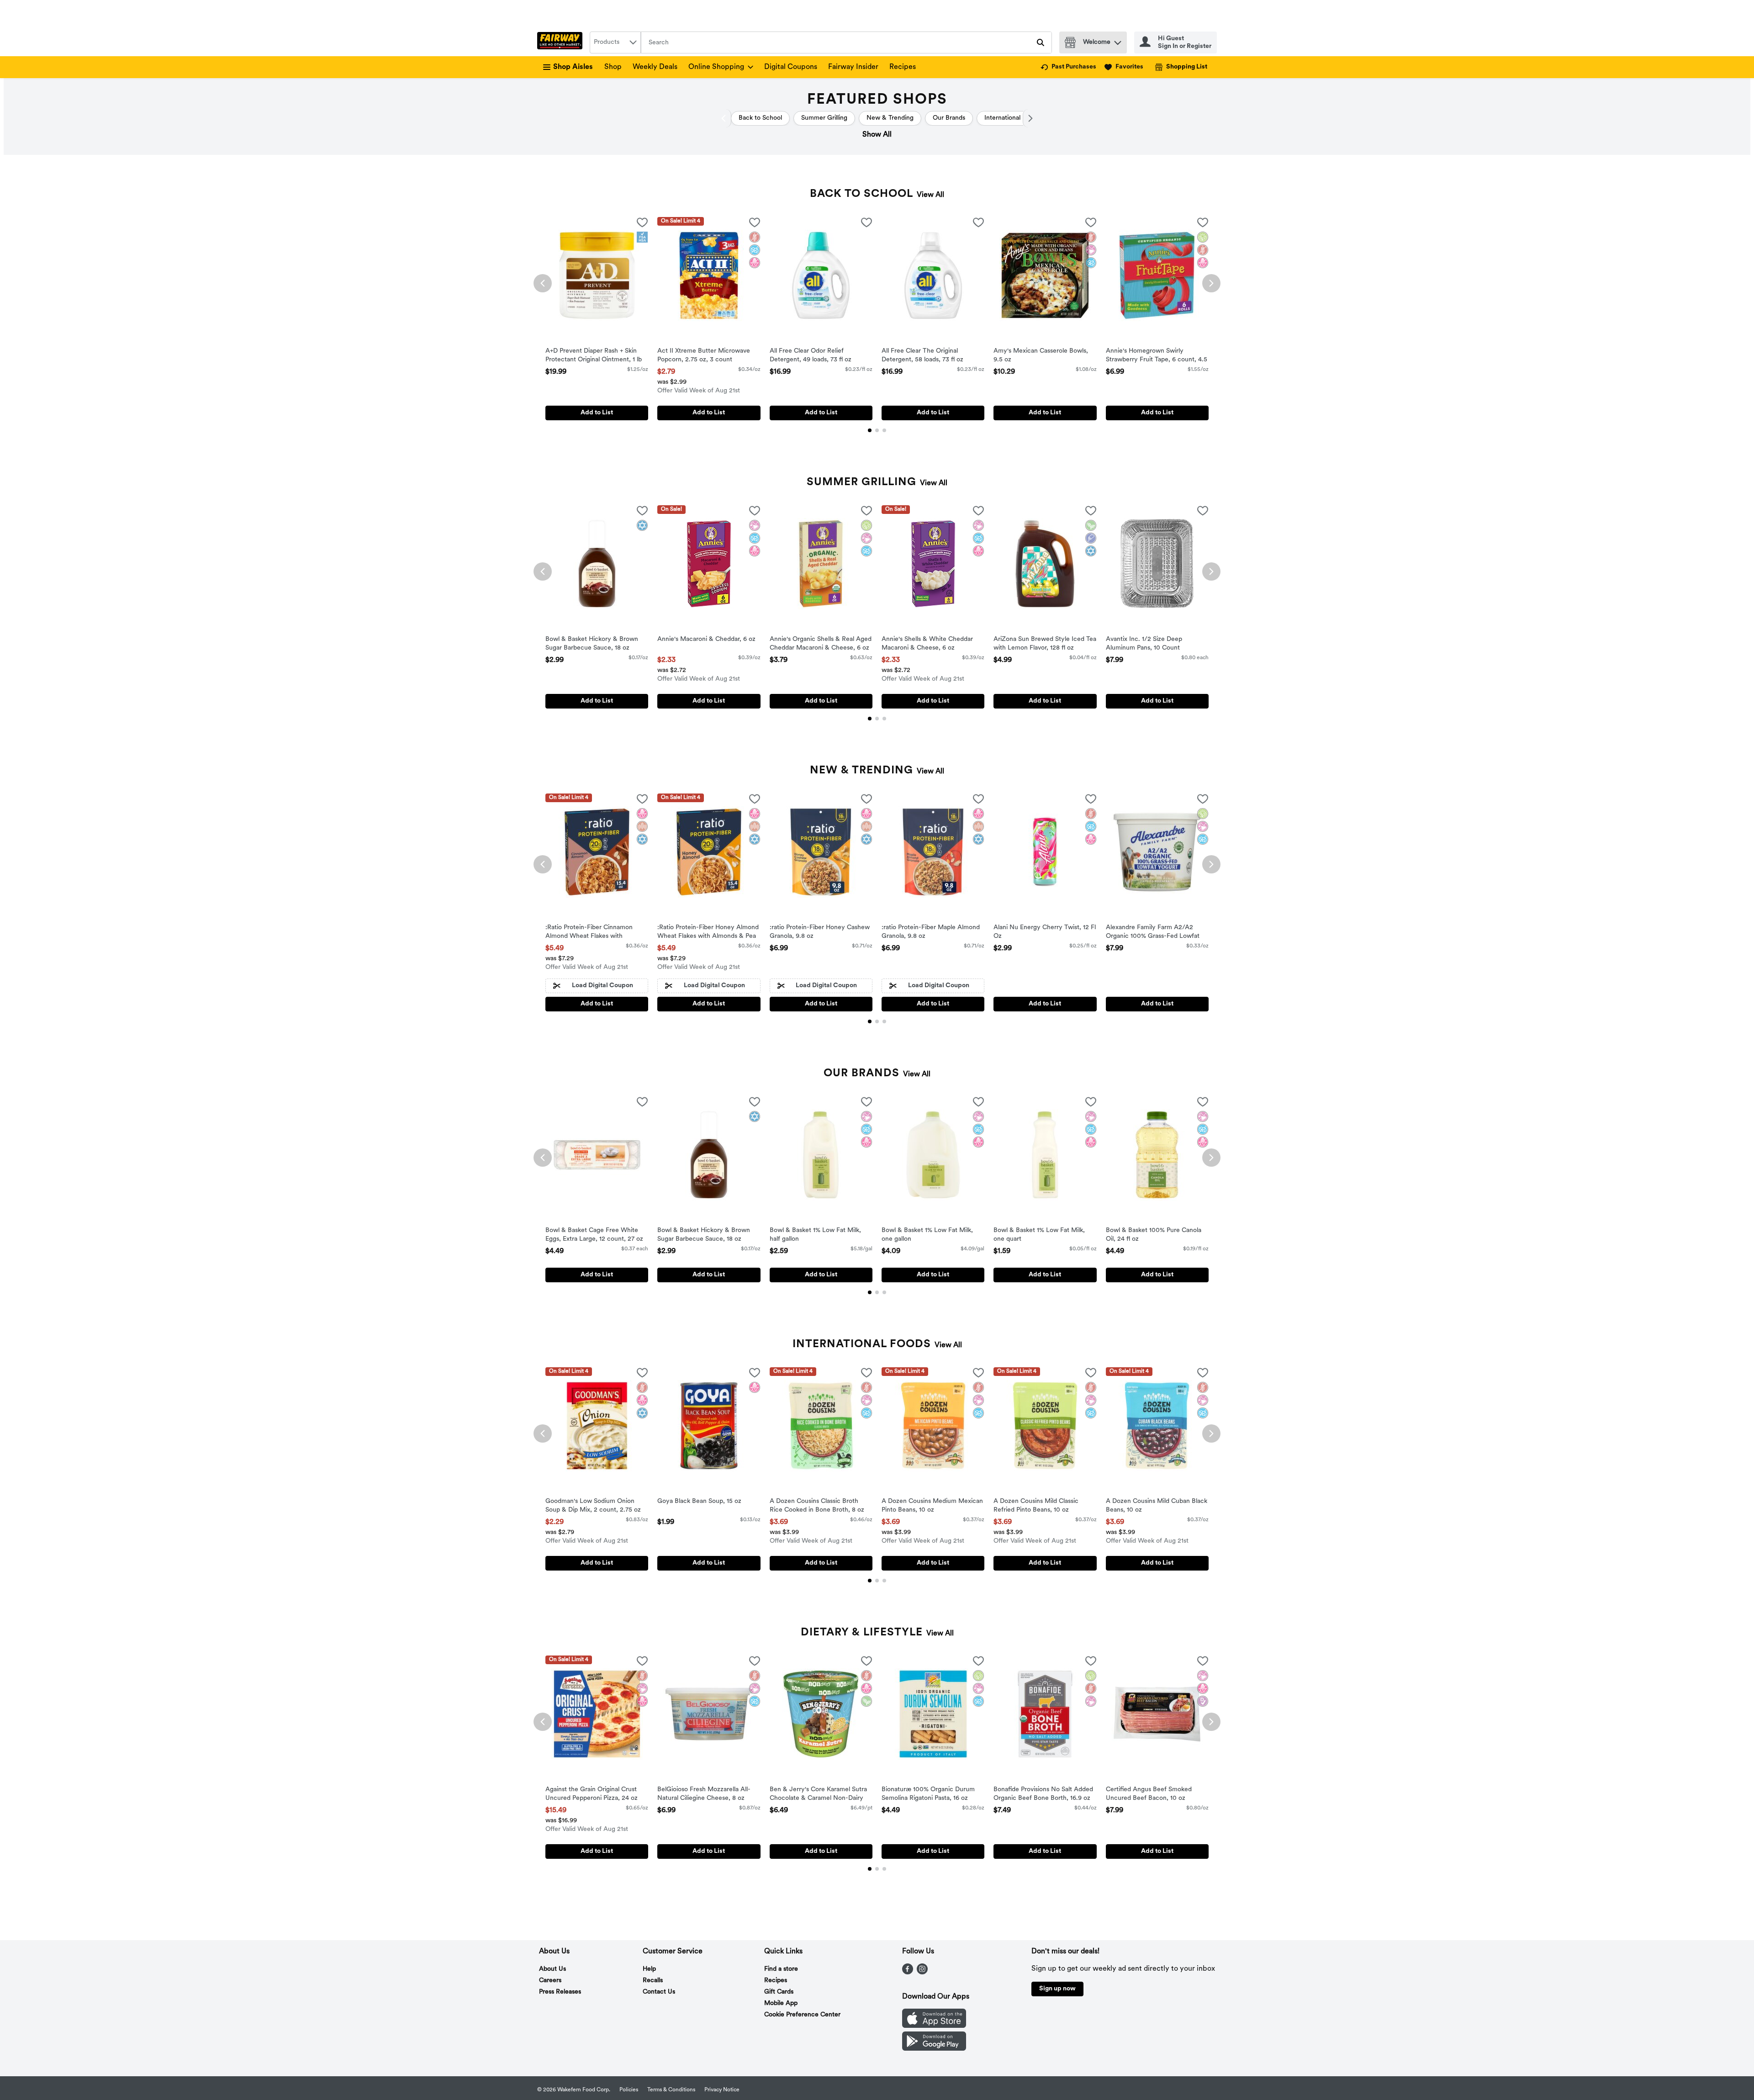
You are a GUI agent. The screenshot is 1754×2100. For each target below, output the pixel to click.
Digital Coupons (791, 67)
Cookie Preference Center (802, 2015)
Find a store (781, 1969)
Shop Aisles (573, 67)
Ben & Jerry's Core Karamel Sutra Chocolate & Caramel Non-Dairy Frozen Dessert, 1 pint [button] (818, 1795)
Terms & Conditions (671, 2090)
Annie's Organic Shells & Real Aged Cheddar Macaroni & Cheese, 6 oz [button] (821, 644)
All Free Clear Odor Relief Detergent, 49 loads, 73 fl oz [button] (811, 356)
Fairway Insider (853, 67)
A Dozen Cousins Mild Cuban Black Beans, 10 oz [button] (1157, 1506)
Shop (613, 67)
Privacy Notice (722, 2090)
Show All (877, 135)
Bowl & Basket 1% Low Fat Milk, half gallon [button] (815, 1235)
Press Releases (560, 1992)
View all (930, 195)
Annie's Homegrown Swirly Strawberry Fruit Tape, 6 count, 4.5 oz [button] (1157, 356)
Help (649, 1969)
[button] (1118, 40)
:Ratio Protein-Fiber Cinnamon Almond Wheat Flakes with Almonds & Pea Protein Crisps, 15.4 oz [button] (596, 933)
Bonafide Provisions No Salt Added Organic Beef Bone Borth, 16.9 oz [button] (1043, 1794)
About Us (552, 1969)
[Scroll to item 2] (877, 430)
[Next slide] (1211, 283)
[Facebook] (908, 1973)
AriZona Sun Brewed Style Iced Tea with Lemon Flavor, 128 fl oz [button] (1045, 644)
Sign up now (1057, 1989)
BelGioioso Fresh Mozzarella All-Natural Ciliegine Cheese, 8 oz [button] (704, 1794)
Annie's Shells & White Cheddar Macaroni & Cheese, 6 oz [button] (927, 644)
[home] (562, 42)
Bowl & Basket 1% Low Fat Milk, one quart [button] (1039, 1235)
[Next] (1028, 118)
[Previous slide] (543, 283)
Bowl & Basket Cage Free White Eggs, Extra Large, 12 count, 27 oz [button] (594, 1235)
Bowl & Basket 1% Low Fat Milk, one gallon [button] (927, 1235)
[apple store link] (934, 2026)
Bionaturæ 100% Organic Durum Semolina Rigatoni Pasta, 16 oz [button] (928, 1794)
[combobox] (615, 42)
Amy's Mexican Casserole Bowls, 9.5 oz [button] (1041, 356)
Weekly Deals (655, 67)
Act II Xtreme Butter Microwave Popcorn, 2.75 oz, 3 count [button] (704, 356)
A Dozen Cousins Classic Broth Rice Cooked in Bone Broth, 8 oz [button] (817, 1506)
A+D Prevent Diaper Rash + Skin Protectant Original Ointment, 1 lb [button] (594, 356)
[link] (1068, 67)
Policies (629, 2090)
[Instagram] (922, 1973)
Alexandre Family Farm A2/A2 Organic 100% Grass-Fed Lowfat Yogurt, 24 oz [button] (1153, 933)
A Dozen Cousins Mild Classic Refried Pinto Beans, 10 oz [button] (1036, 1506)
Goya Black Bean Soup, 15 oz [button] (699, 1502)
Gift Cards (779, 1992)
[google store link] (934, 2049)
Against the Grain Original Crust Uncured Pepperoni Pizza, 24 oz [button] (592, 1794)
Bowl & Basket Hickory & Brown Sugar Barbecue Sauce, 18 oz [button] (592, 644)
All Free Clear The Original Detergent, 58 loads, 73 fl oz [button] (922, 356)
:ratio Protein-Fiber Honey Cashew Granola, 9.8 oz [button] (820, 932)
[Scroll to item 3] (884, 430)
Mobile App (781, 2003)
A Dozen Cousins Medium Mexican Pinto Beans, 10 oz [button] (932, 1506)
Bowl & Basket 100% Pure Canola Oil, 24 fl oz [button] (1154, 1235)
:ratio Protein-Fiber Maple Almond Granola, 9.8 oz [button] (931, 932)
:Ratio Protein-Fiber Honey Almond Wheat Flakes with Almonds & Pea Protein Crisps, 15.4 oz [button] (708, 933)
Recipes (903, 67)
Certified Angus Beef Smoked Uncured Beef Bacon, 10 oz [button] (1149, 1794)
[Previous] (726, 118)
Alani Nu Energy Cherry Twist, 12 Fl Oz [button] (1045, 932)
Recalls (653, 1981)
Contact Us (659, 1992)
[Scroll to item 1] (870, 430)
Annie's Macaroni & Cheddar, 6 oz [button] (706, 640)
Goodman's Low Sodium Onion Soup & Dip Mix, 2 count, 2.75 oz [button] (593, 1506)
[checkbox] (642, 224)
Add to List (597, 413)
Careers (550, 1981)
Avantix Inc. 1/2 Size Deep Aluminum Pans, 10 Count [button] (1144, 644)
